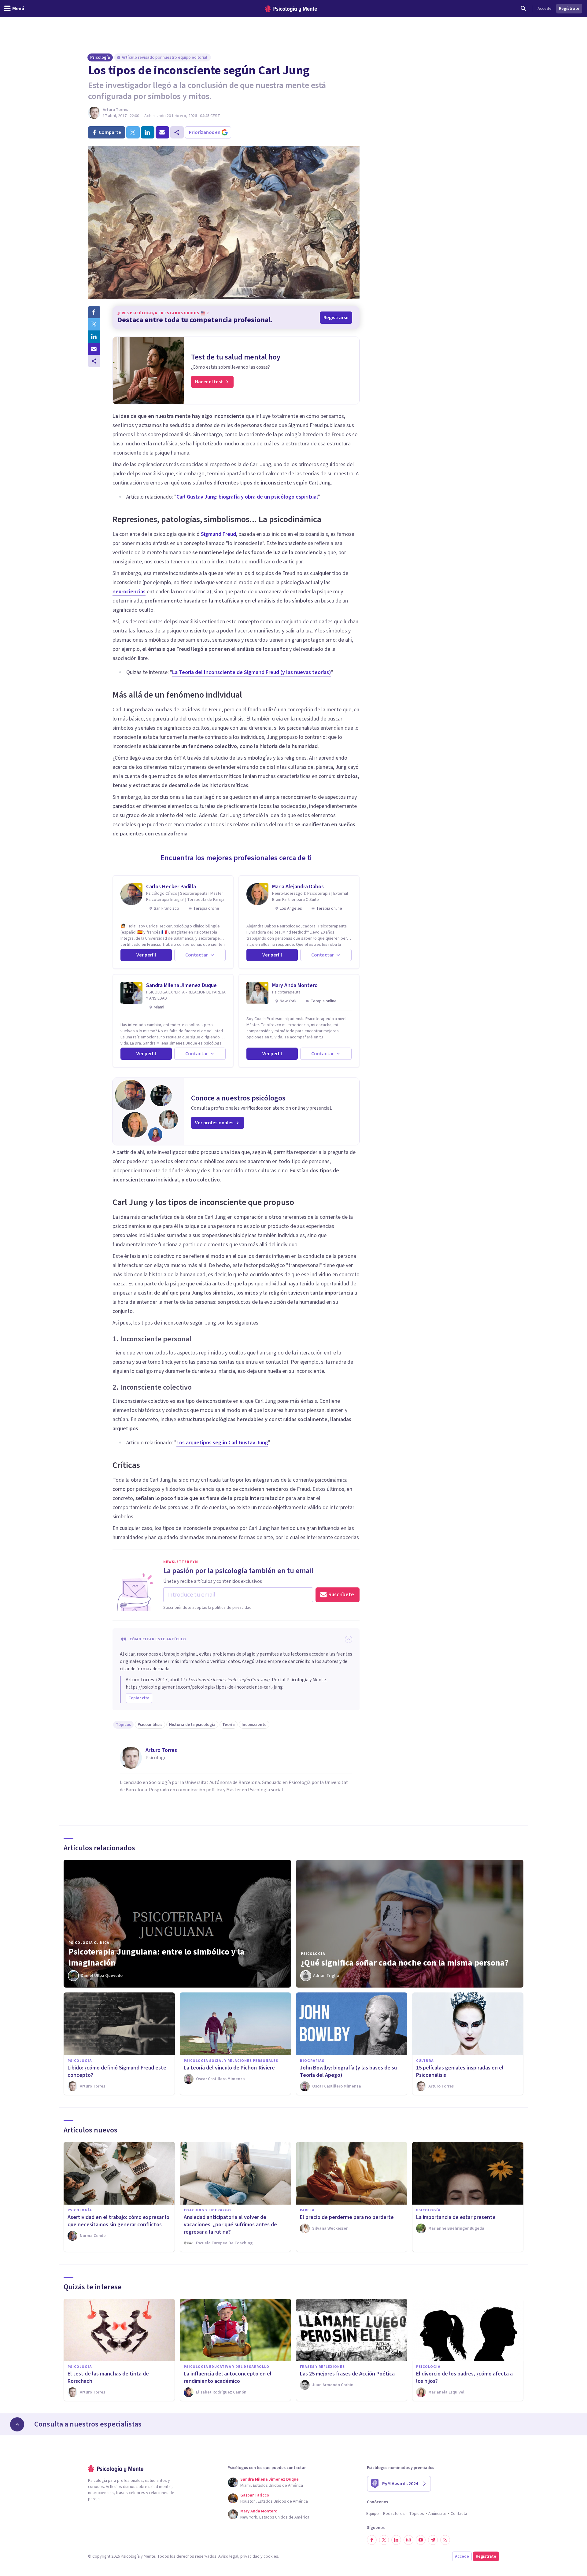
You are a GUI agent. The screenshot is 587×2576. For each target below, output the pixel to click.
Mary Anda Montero (295, 985)
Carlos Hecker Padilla (171, 887)
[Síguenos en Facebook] (372, 2540)
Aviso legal (228, 2556)
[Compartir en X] (94, 324)
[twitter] (133, 132)
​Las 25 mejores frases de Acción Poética (347, 2374)
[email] (162, 132)
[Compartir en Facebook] (94, 312)
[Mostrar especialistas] (17, 2424)
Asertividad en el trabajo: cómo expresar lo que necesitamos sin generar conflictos (118, 2221)
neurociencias (129, 592)
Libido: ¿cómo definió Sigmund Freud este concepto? (117, 2071)
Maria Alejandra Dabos (298, 887)
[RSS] (445, 2540)
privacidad (250, 2556)
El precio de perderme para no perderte (347, 2217)
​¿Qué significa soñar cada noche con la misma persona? (405, 1963)
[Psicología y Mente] (291, 9)
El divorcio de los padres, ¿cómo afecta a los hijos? (464, 2377)
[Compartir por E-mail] (94, 349)
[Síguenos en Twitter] (384, 2540)
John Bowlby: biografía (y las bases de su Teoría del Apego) (348, 2071)
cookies (271, 2556)
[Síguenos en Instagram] (408, 2540)
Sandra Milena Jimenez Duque (181, 985)
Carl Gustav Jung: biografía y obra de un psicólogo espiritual (247, 497)
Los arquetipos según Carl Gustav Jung (222, 1443)
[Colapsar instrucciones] (349, 1639)
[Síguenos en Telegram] (433, 2540)
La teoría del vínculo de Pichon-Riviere (229, 2068)
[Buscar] (523, 9)
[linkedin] (148, 132)
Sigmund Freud (218, 534)
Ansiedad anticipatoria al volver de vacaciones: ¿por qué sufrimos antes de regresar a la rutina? (230, 2225)
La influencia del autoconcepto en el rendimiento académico (228, 2377)
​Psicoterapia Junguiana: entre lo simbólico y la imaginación (157, 1957)
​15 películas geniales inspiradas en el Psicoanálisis (460, 2071)
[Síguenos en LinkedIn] (396, 2540)
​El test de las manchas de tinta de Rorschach (108, 2377)
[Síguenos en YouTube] (421, 2540)
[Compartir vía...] (94, 361)
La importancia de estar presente (456, 2217)
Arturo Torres (115, 110)
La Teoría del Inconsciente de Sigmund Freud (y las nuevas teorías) (252, 672)
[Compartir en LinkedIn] (94, 337)
